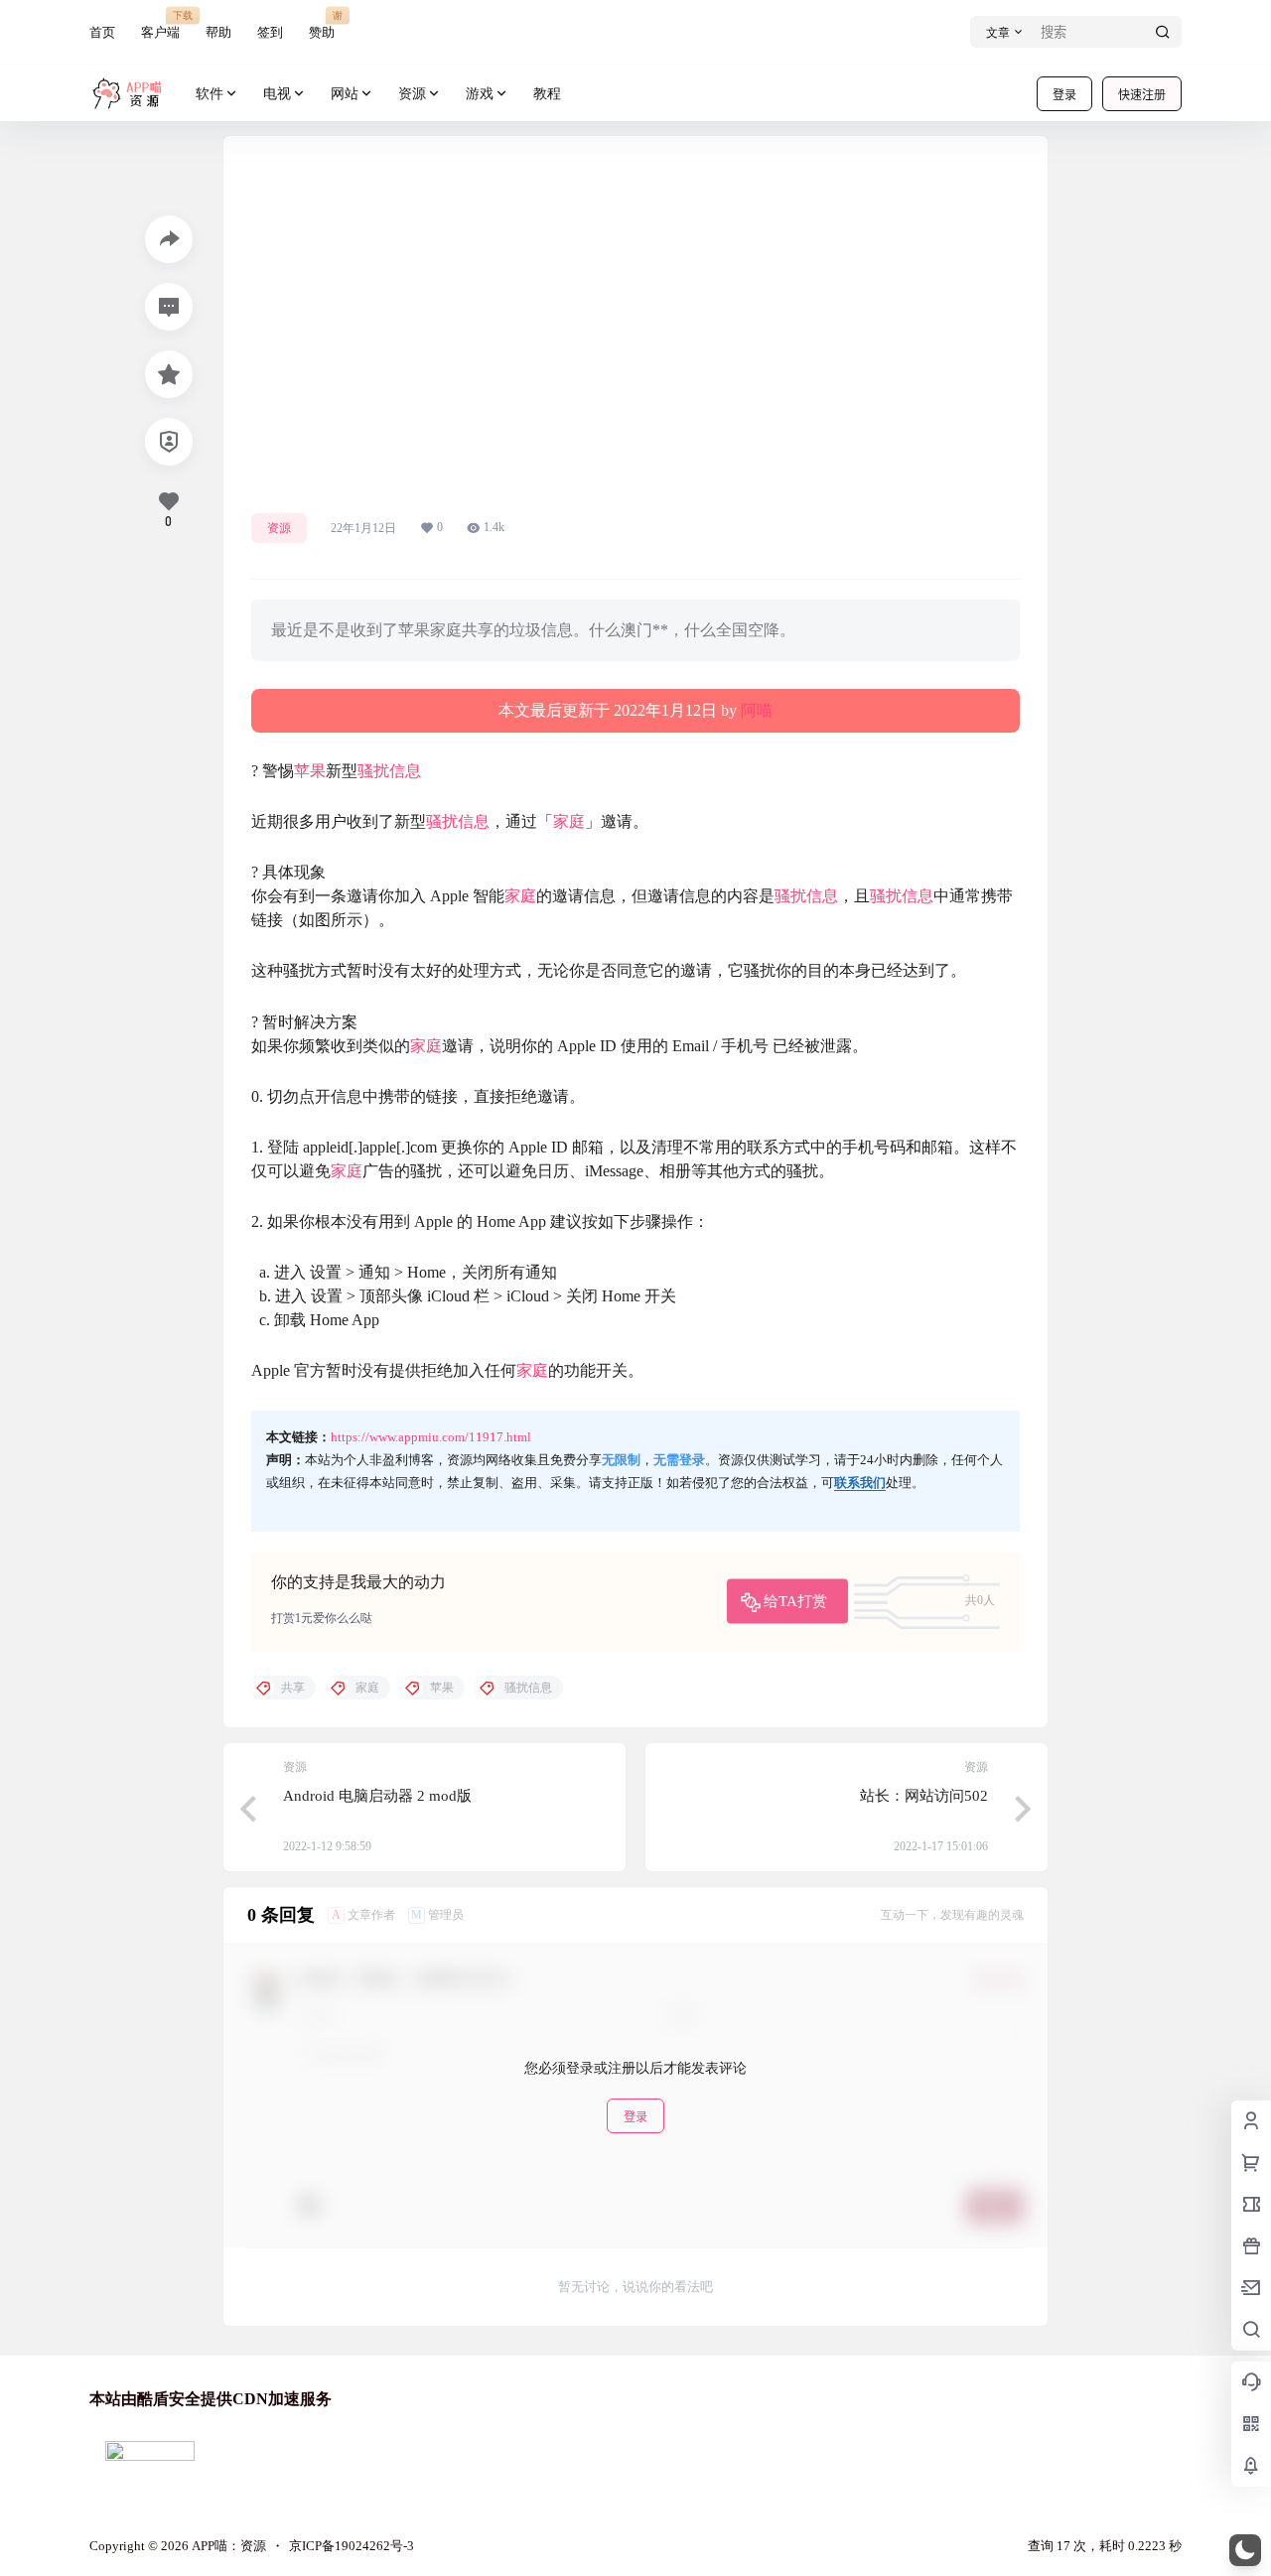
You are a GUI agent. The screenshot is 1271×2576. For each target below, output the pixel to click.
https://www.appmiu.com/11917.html (431, 1437)
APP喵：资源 (227, 2546)
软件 (210, 94)
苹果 (310, 771)
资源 (412, 94)
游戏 (480, 94)
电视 (277, 94)
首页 (102, 32)
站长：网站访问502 (924, 1796)
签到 (270, 32)
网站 (345, 94)
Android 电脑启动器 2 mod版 (377, 1796)
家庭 (569, 821)
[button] (1245, 2550)
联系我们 (860, 1483)
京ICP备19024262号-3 (352, 2546)
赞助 (322, 24)
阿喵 (757, 710)
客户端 (160, 24)
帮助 (218, 32)
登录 (1064, 95)
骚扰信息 (389, 771)
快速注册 (1142, 95)
